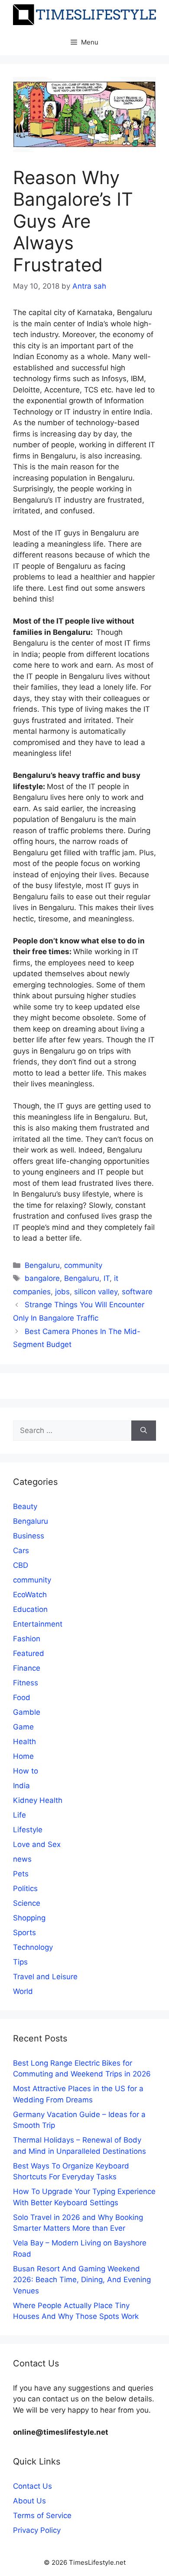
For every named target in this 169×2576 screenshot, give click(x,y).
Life (19, 1815)
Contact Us (32, 2486)
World (23, 1991)
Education (30, 1609)
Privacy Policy (37, 2530)
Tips (20, 1962)
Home (23, 1756)
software (137, 1292)
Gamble (27, 1712)
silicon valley (96, 1292)
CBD (21, 1565)
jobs (62, 1292)
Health (24, 1742)
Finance (27, 1668)
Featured (29, 1653)
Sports (24, 1933)
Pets (21, 1874)
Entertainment (38, 1624)
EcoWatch (30, 1595)
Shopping (29, 1918)
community (83, 1265)
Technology (33, 1947)
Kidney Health (38, 1800)
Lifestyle (28, 1830)
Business (29, 1536)
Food (22, 1697)
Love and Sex (37, 1844)
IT (107, 1278)
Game (23, 1727)
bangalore (42, 1278)
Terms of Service (42, 2516)
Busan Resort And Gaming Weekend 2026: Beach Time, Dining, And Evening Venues (82, 2280)
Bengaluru (42, 1265)
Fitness (26, 1683)
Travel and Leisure (45, 1977)
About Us (29, 2501)
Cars (21, 1551)
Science (27, 1903)
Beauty (25, 1506)
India (21, 1786)
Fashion (27, 1639)
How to (26, 1771)
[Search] (144, 1431)
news (22, 1859)
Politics (25, 1888)
